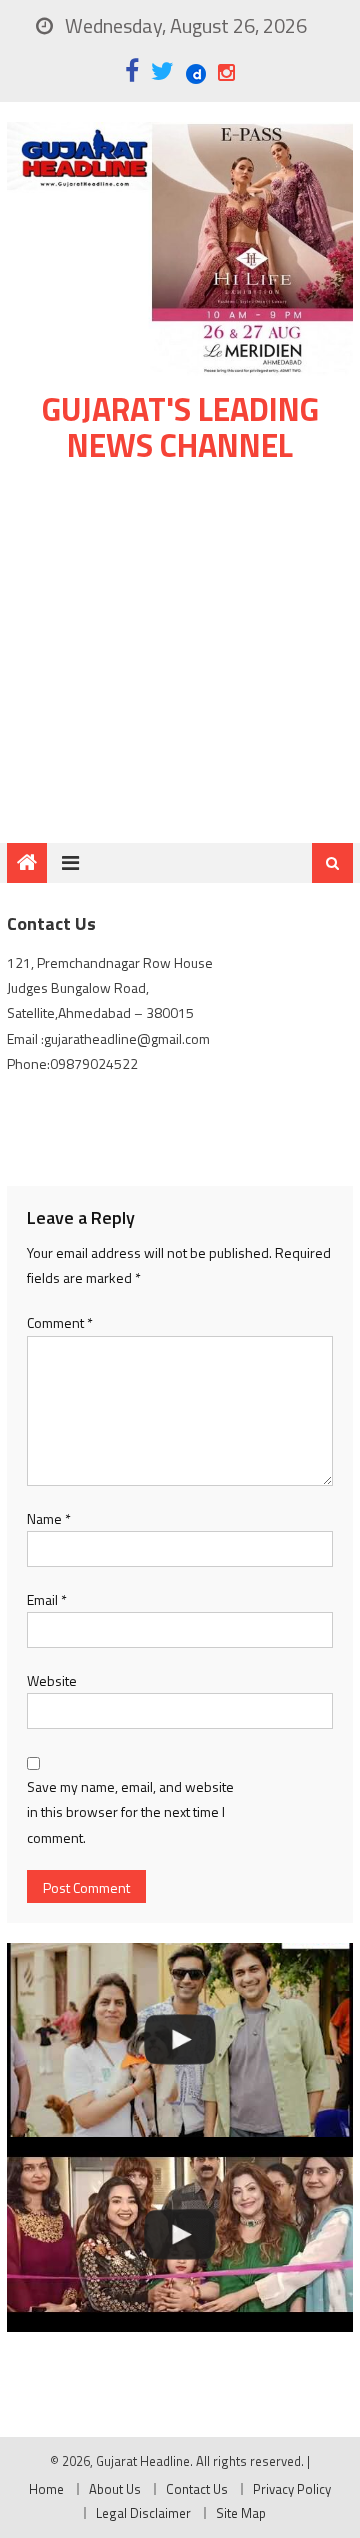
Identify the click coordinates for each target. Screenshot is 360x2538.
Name (49, 1518)
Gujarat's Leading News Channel (180, 427)
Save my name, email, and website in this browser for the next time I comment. (130, 1811)
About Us (115, 2489)
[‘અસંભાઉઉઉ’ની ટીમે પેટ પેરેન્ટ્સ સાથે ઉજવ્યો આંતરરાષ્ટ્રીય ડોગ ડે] (180, 2040)
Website (52, 1680)
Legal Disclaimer (143, 2513)
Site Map (241, 2513)
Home (46, 2489)
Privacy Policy (292, 2489)
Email (47, 1599)
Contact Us (197, 2489)
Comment (60, 1322)
